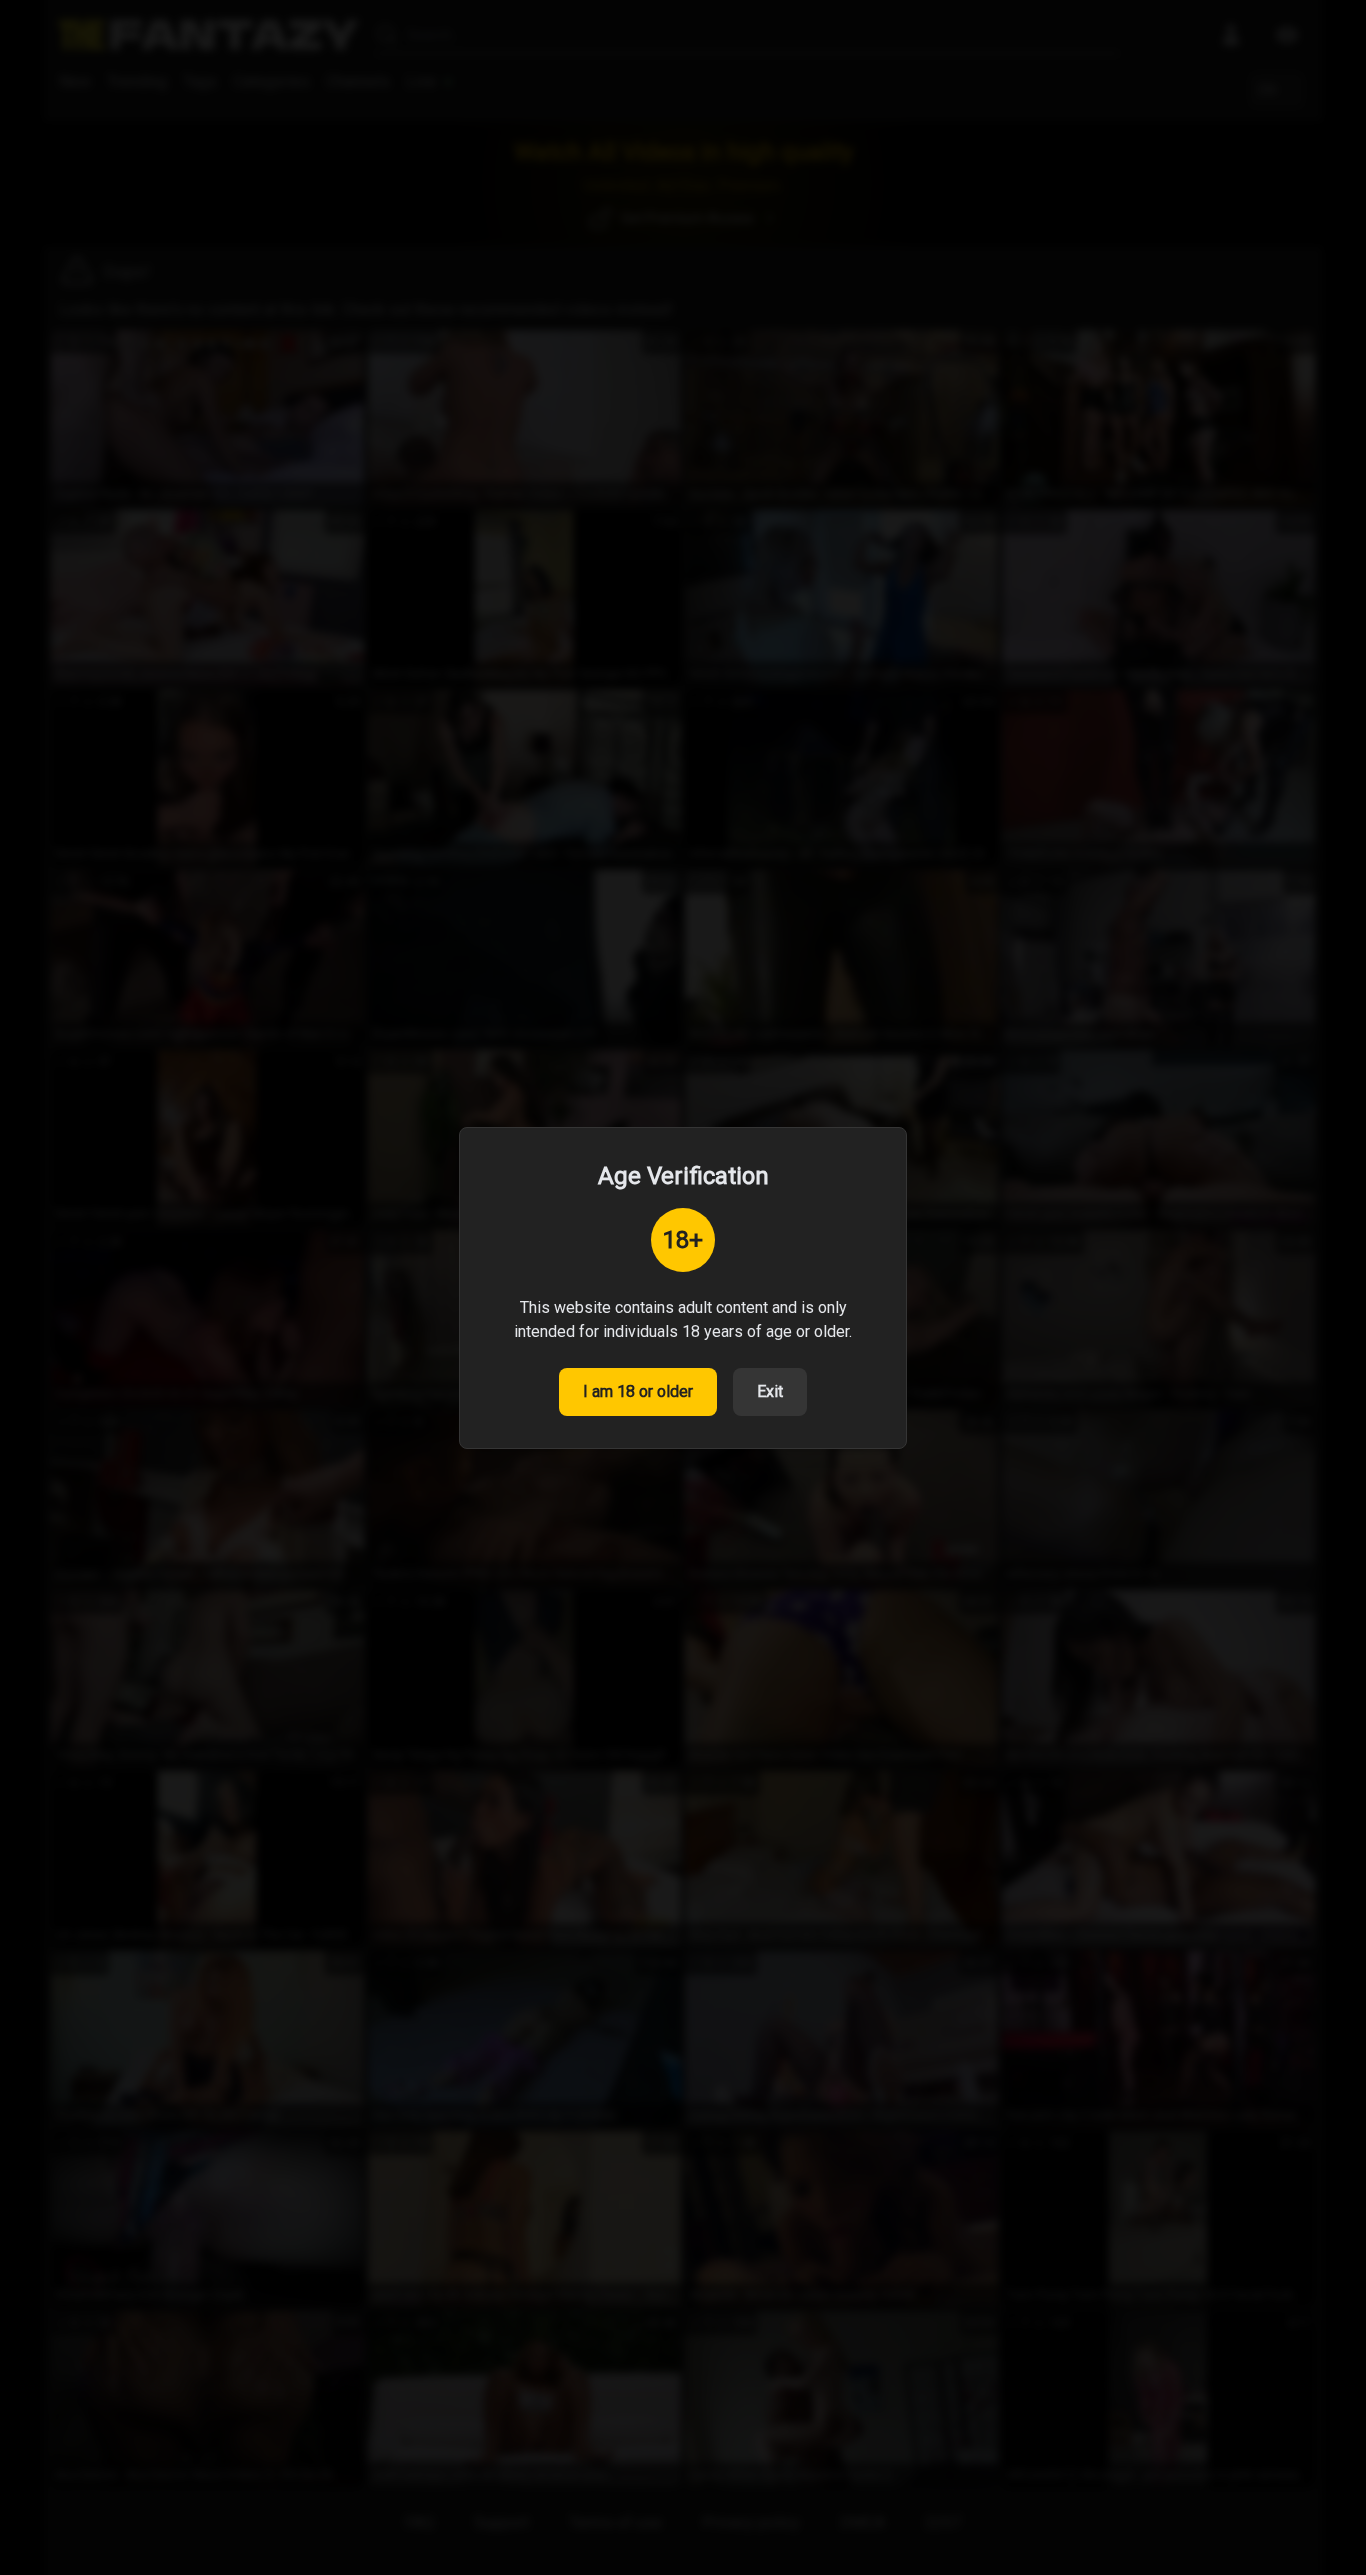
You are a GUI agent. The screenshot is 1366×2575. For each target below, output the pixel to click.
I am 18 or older (638, 1391)
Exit (770, 1391)
